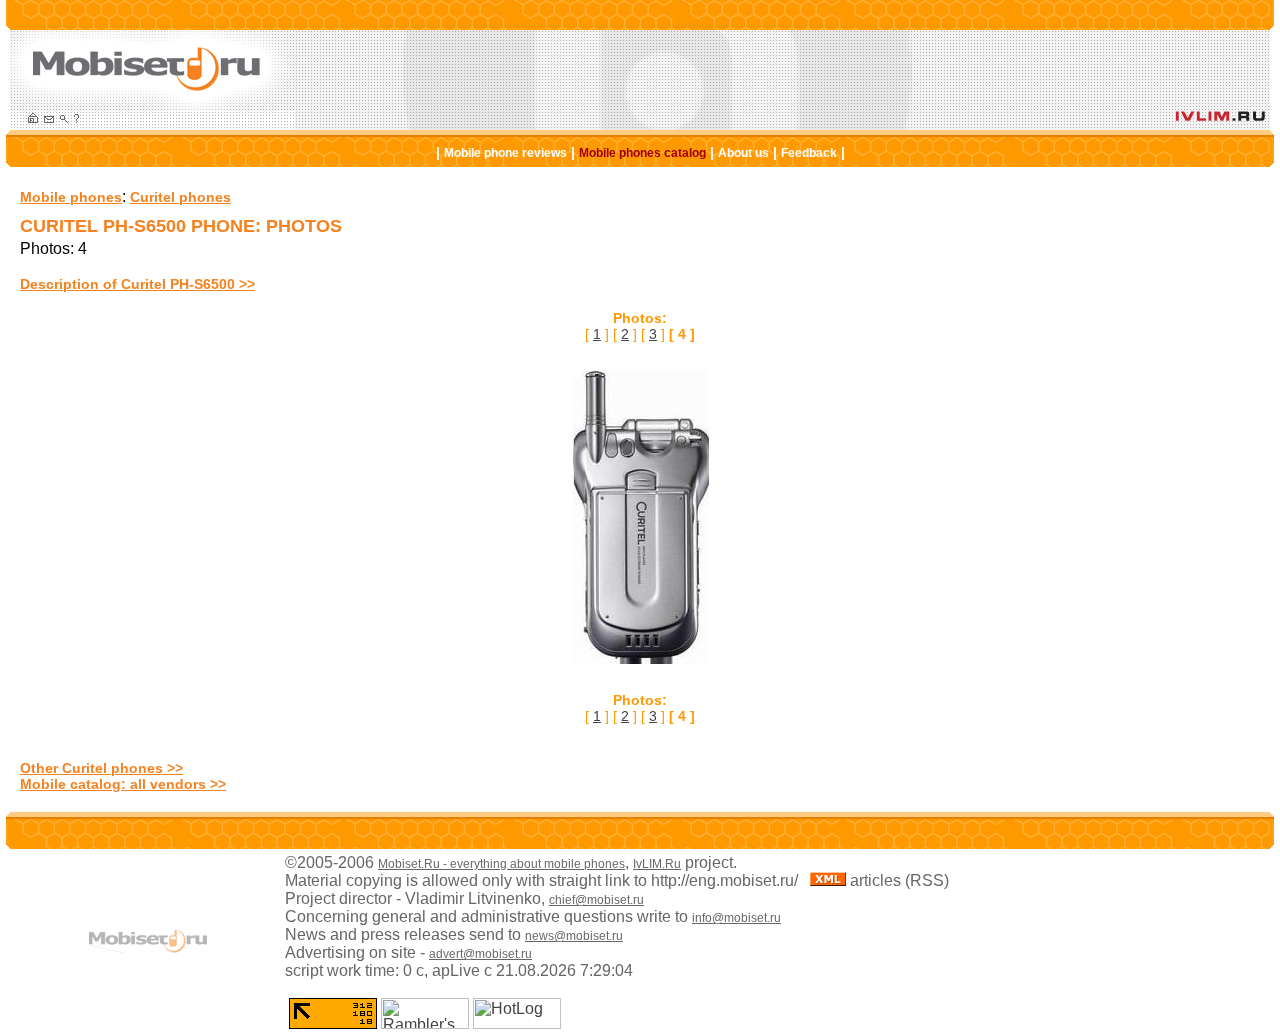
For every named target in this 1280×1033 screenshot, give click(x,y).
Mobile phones (71, 197)
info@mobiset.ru (736, 918)
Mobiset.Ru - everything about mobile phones (501, 864)
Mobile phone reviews (505, 153)
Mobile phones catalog (642, 153)
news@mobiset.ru (574, 936)
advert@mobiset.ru (480, 954)
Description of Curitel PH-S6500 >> (137, 284)
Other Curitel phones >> (101, 768)
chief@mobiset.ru (596, 900)
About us (743, 153)
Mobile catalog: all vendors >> (123, 784)
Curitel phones (180, 197)
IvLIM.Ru (657, 864)
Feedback (809, 153)
